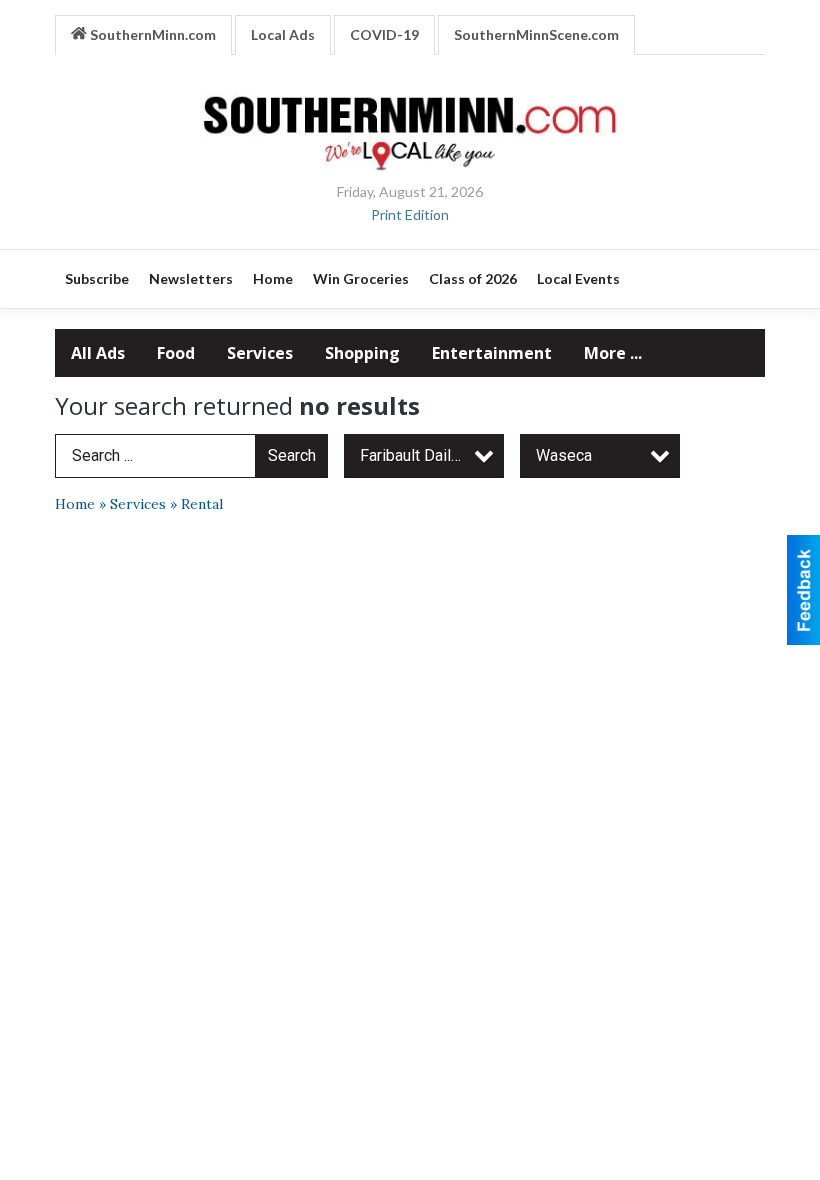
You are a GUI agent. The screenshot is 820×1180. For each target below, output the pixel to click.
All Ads (98, 353)
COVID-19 (384, 34)
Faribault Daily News (432, 455)
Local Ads (283, 34)
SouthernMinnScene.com (536, 34)
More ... (613, 353)
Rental (202, 504)
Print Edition (410, 214)
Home (75, 504)
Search (292, 455)
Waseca (564, 455)
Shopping (362, 353)
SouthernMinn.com (151, 34)
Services (260, 353)
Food (176, 353)
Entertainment (492, 353)
